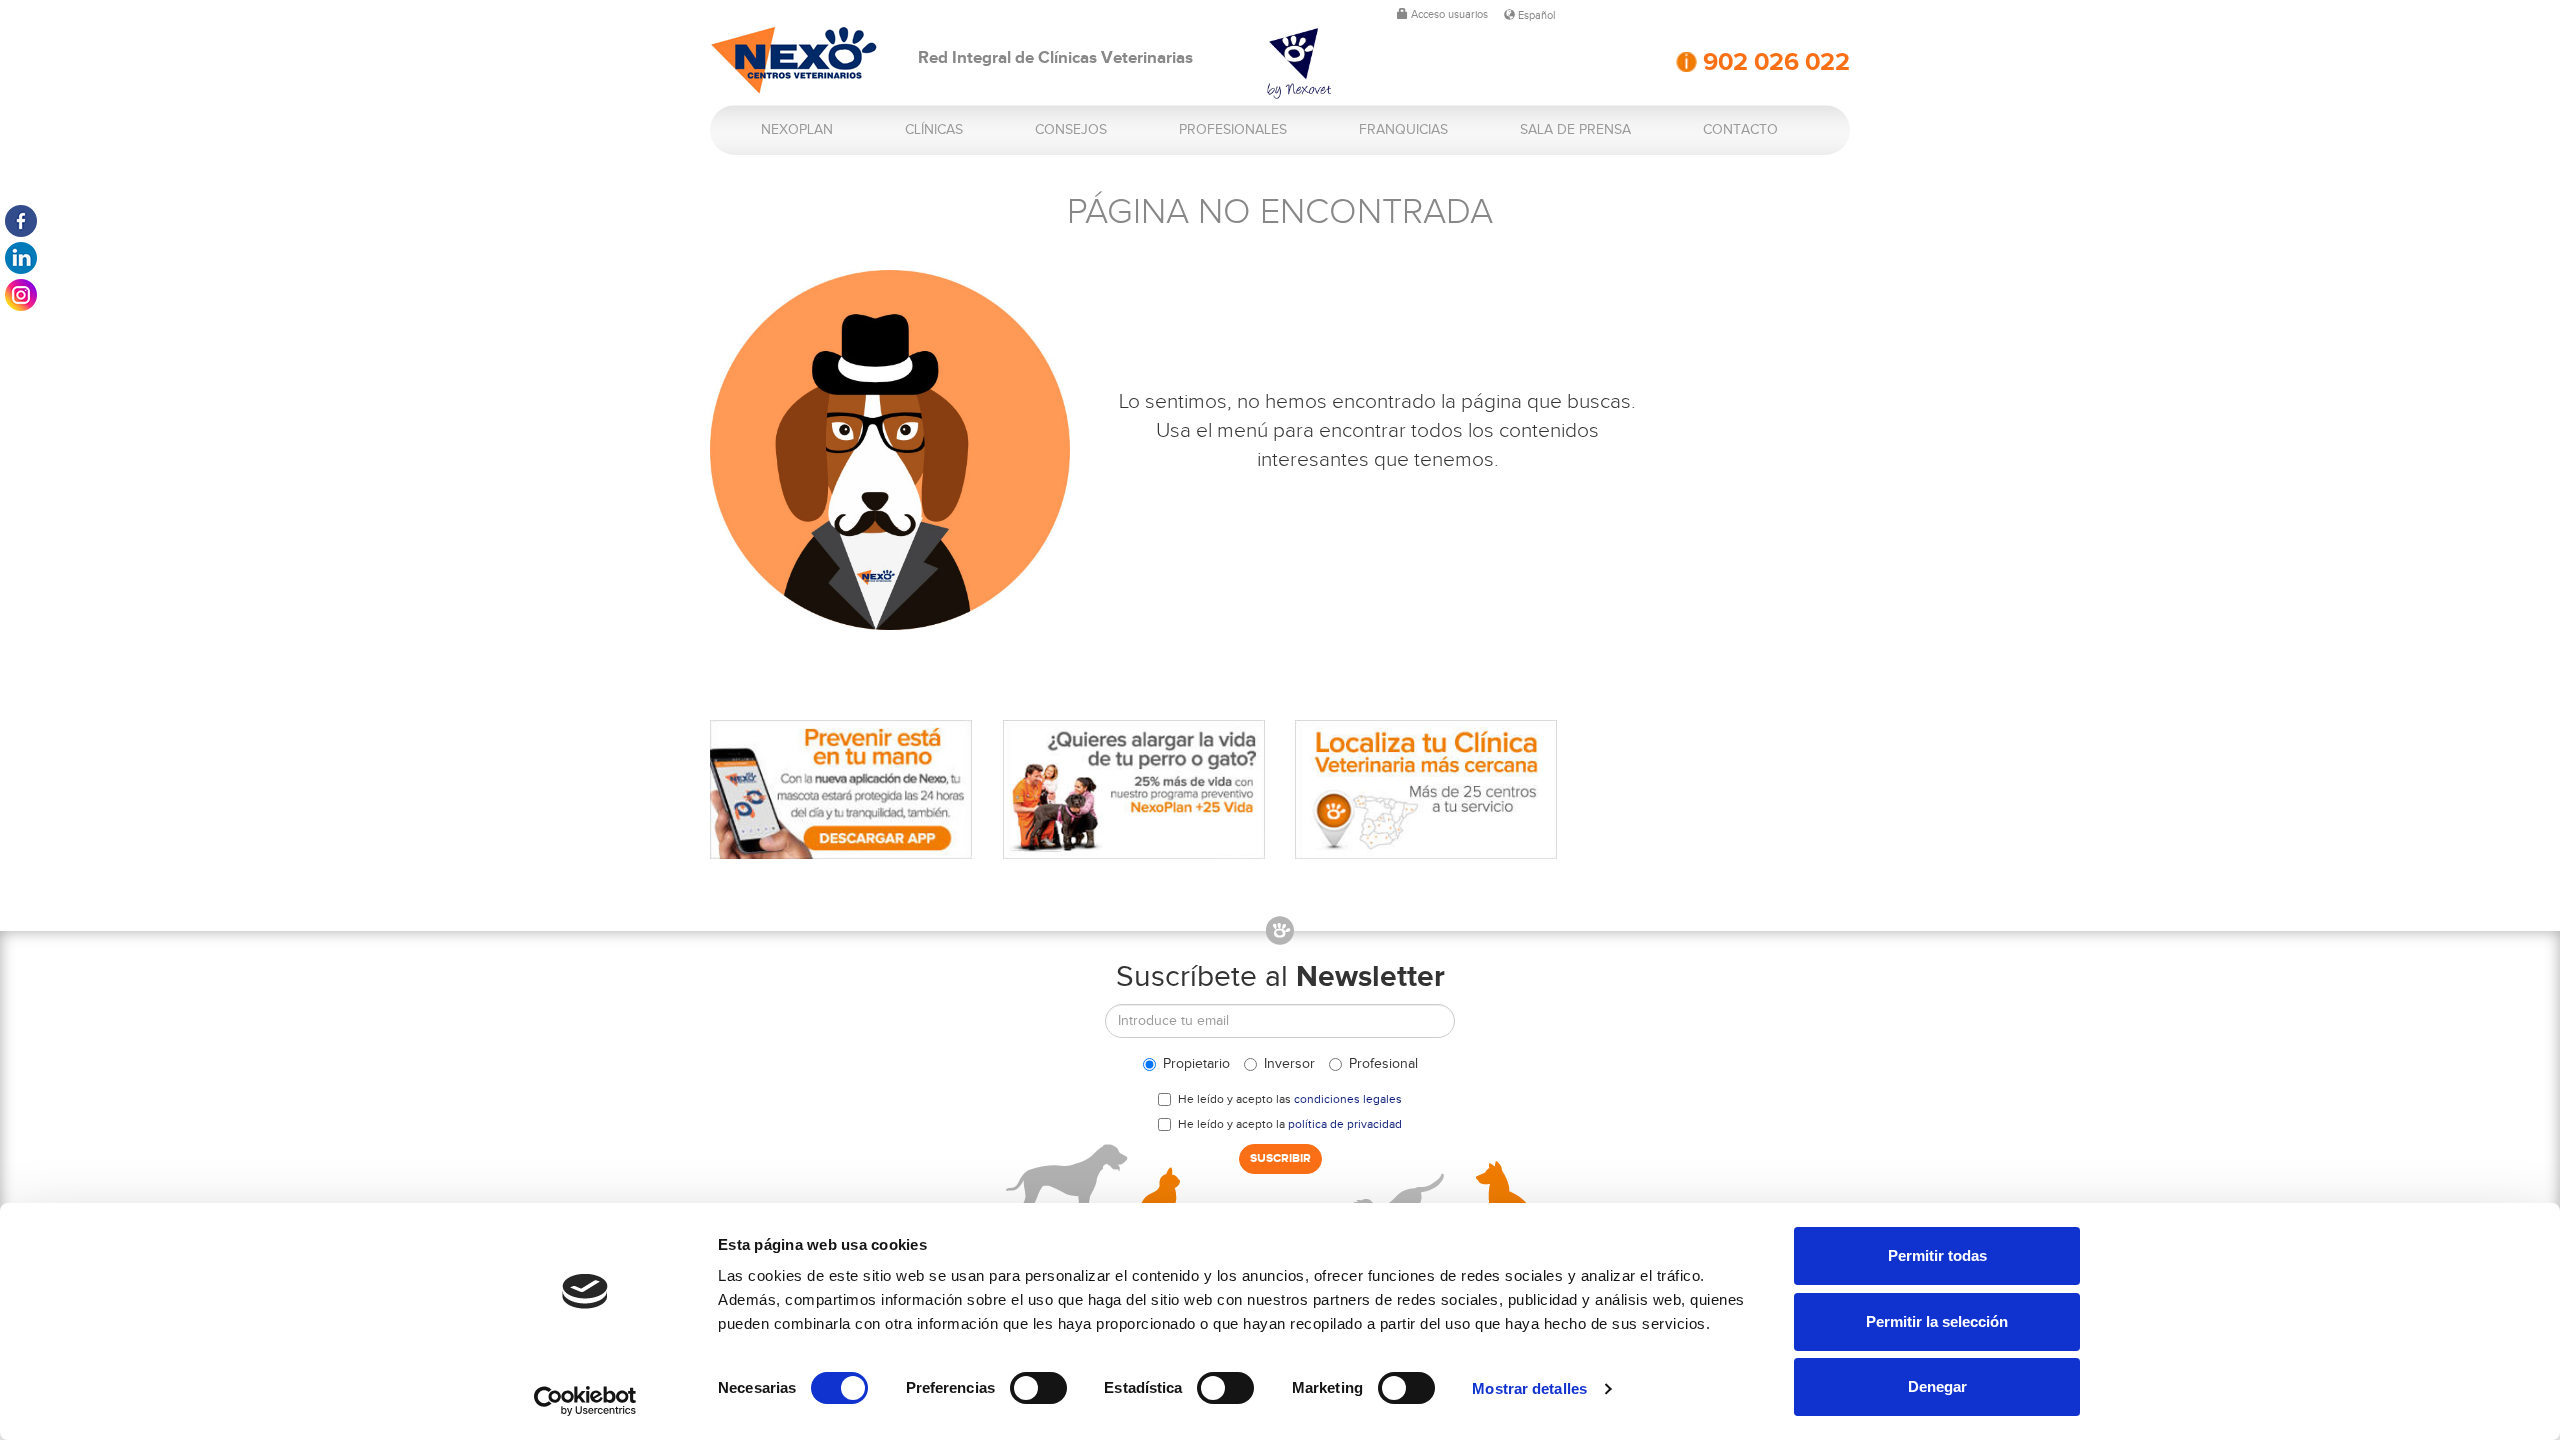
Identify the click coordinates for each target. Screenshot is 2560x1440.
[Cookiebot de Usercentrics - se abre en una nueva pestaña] (585, 1401)
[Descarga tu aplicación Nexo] (841, 790)
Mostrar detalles (1529, 1388)
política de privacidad (1345, 1124)
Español (1535, 15)
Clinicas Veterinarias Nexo (794, 60)
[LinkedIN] (21, 258)
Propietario (1196, 1064)
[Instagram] (21, 295)
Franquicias (1403, 130)
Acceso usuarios (1448, 14)
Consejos (1071, 130)
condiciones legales (1348, 1099)
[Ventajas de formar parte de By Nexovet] (1335, 63)
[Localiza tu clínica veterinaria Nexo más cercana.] (1426, 790)
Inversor (1289, 1064)
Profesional (1383, 1064)
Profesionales (1233, 130)
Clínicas (934, 130)
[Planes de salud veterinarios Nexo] (1134, 790)
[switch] (1038, 1388)
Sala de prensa (1575, 130)
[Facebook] (21, 221)
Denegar (1937, 1386)
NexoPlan (797, 130)
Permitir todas (1937, 1255)
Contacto (1740, 130)
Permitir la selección (1937, 1321)
